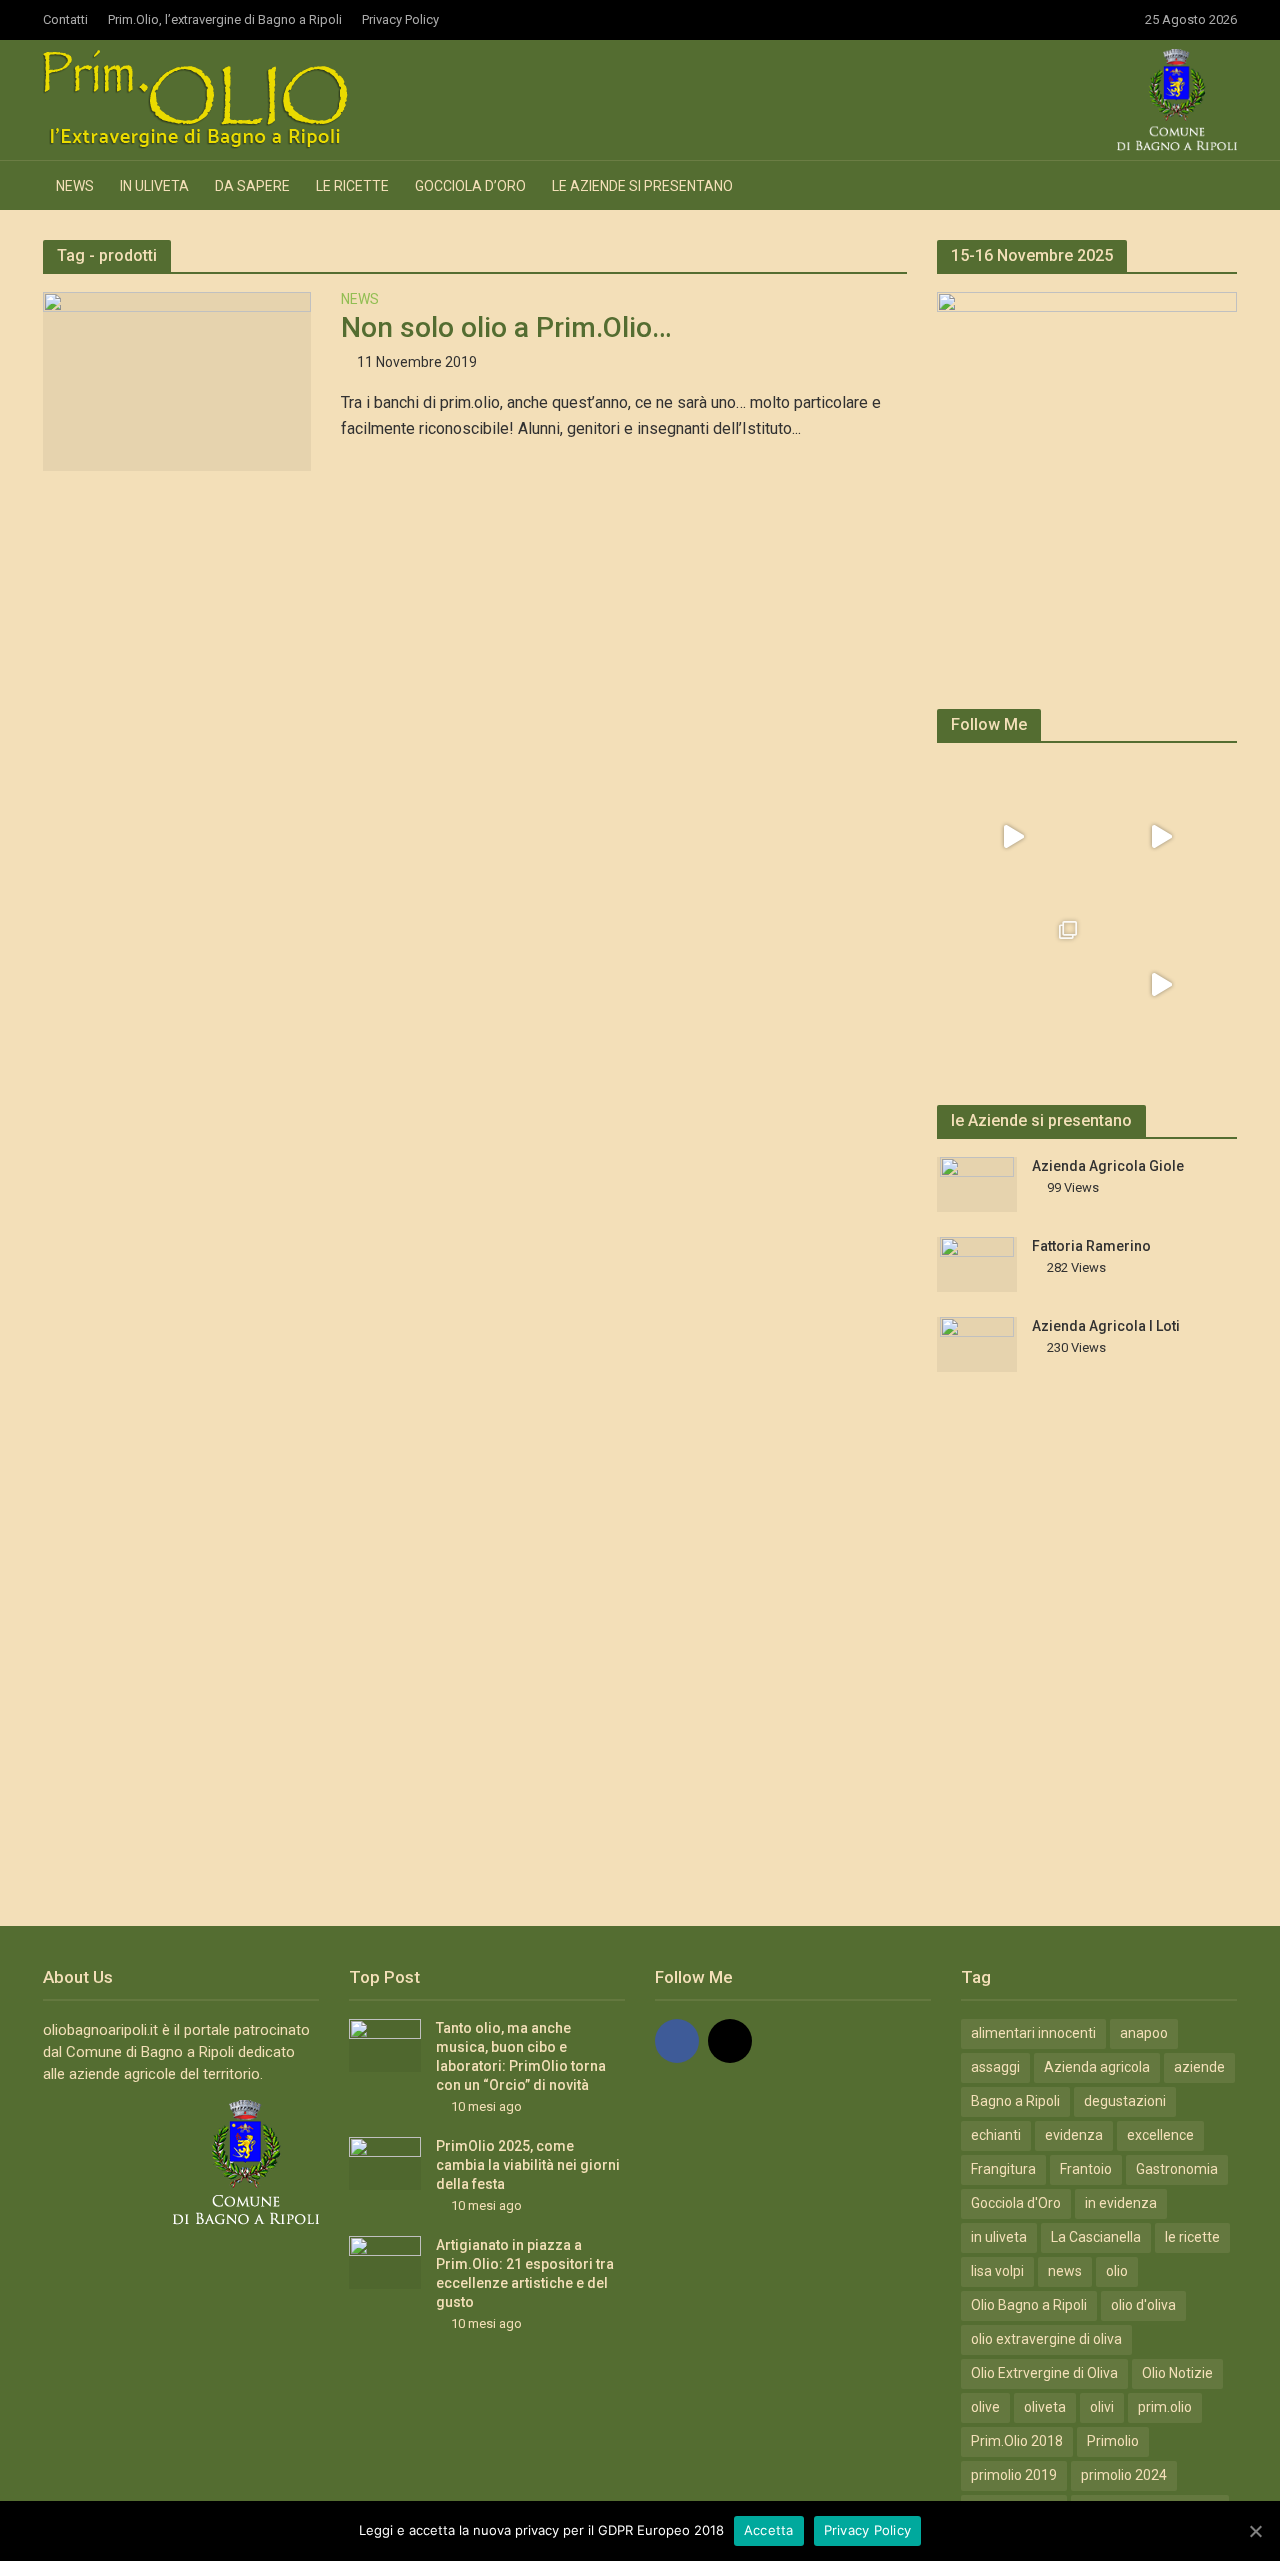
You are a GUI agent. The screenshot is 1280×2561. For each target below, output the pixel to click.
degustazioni (1125, 2101)
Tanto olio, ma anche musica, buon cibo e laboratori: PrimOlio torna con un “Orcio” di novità (521, 2056)
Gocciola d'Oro (1016, 2203)
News (75, 186)
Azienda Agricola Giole (1108, 1166)
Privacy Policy (400, 19)
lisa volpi (997, 2271)
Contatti (65, 19)
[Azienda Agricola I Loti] (977, 1344)
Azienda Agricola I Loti (1106, 1326)
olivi (1102, 2407)
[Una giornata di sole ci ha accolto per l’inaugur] (1161, 985)
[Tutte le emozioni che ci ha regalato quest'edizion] (1161, 837)
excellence (1160, 2135)
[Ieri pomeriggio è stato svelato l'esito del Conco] (1013, 837)
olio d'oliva (1143, 2305)
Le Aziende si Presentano (642, 186)
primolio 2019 (1014, 2475)
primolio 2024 (1124, 2475)
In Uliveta (154, 186)
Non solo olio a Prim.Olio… (506, 327)
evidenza (1074, 2135)
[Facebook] (677, 2041)
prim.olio (1165, 2407)
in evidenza (1121, 2203)
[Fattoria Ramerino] (977, 1264)
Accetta (769, 2530)
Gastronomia (1177, 2169)
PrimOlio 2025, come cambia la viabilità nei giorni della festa (528, 2165)
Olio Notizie (1177, 2373)
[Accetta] (1255, 2531)
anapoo (1144, 2033)
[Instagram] (730, 2041)
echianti (996, 2135)
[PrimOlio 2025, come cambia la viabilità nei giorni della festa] (385, 2163)
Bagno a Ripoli (1015, 2101)
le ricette (1192, 2237)
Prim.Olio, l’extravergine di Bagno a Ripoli (225, 19)
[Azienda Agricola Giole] (977, 1184)
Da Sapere (252, 186)
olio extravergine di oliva (1046, 2339)
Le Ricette (352, 186)
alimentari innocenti (1033, 2033)
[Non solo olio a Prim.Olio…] (177, 380)
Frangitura (1003, 2169)
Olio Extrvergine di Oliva (1044, 2373)
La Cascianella (1096, 2237)
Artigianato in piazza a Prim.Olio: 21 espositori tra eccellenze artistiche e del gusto (525, 2273)
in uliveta (999, 2237)
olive (985, 2407)
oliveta (1045, 2407)
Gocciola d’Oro (470, 186)
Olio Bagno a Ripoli (1029, 2305)
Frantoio (1086, 2169)
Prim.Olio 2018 (1017, 2441)
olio (1117, 2271)
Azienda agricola (1097, 2067)
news (1065, 2271)
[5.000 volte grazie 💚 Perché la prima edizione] (1013, 985)
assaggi (995, 2067)
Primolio (1113, 2441)
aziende (1199, 2067)
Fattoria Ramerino (1091, 1246)
